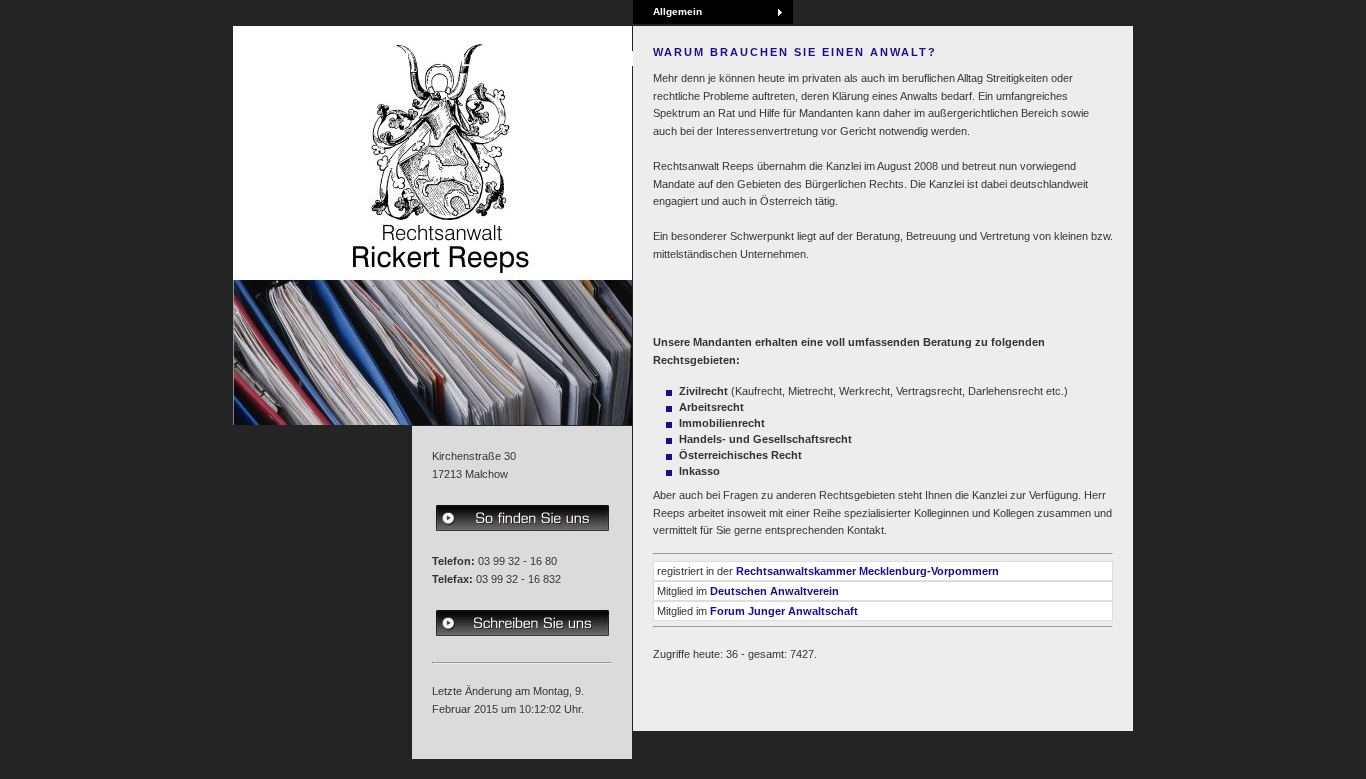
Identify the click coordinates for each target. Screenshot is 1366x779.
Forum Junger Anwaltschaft (784, 611)
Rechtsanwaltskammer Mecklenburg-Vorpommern (867, 571)
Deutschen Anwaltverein (774, 591)
